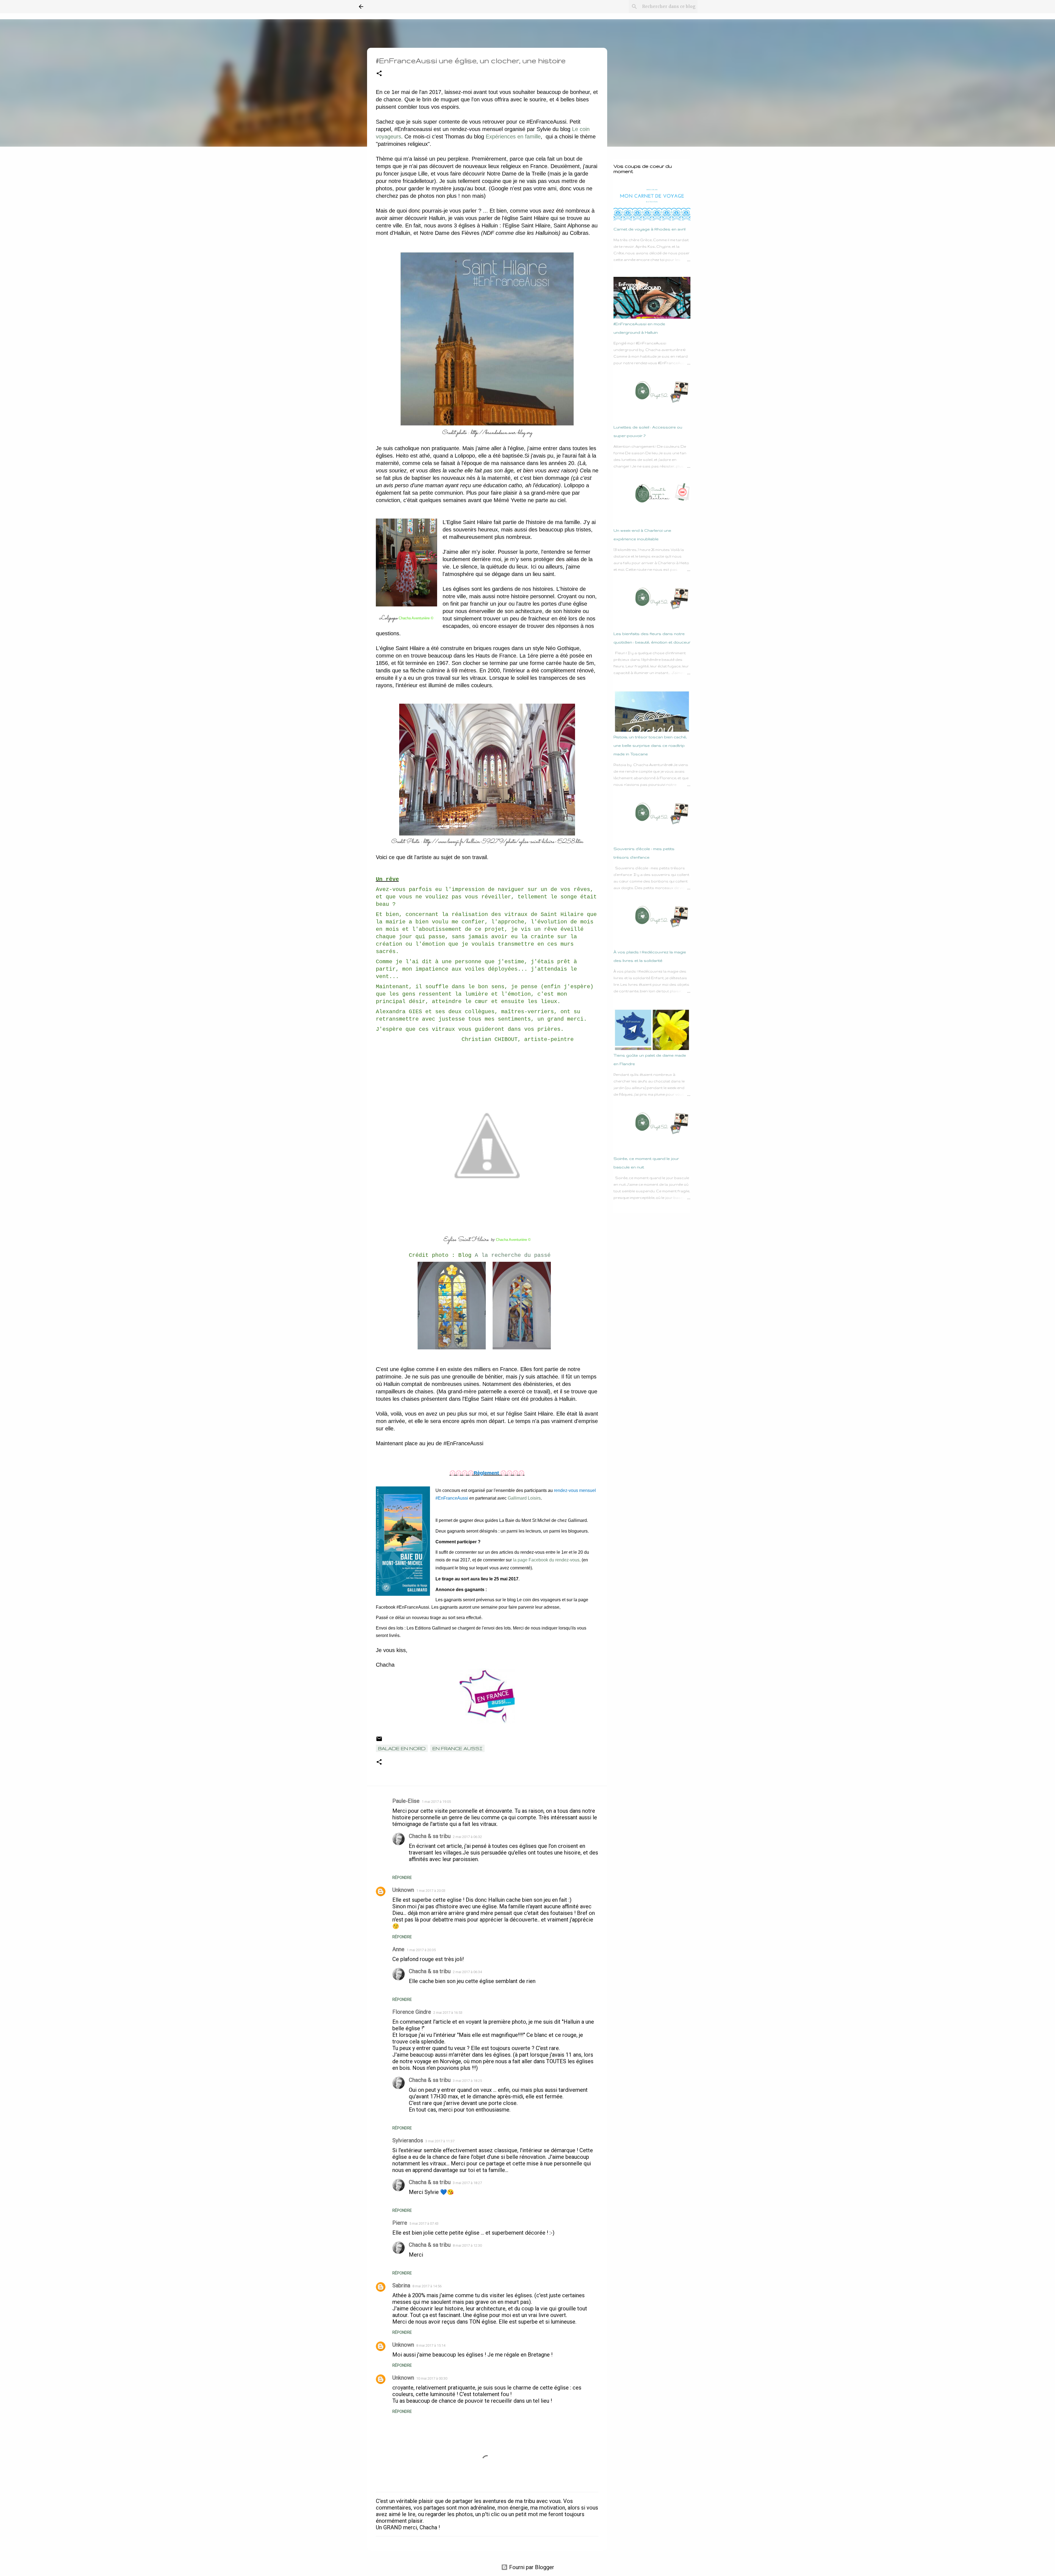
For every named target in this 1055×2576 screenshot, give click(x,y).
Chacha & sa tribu (430, 1836)
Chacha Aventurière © (416, 618)
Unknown (403, 1890)
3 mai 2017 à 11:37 (440, 2141)
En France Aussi (457, 1748)
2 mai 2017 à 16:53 (448, 2013)
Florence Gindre (412, 2012)
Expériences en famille (513, 137)
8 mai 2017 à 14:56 (427, 2286)
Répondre (402, 1878)
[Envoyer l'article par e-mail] (379, 1740)
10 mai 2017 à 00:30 (432, 2378)
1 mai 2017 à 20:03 (431, 1891)
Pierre (400, 2223)
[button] (379, 74)
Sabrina (401, 2285)
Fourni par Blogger (531, 2567)
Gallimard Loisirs (524, 1498)
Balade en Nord (402, 1748)
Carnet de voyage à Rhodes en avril (649, 229)
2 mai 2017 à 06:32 (467, 1837)
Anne (398, 1949)
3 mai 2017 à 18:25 (467, 2081)
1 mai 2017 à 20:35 (421, 1950)
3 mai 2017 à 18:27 (467, 2183)
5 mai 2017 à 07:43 (424, 2223)
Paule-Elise (406, 1801)
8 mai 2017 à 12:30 (467, 2245)
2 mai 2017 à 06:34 (467, 1972)
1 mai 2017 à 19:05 (436, 1802)
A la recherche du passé (511, 1255)
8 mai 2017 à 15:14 (431, 2345)
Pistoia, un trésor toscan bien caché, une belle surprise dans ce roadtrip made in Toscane (650, 745)
